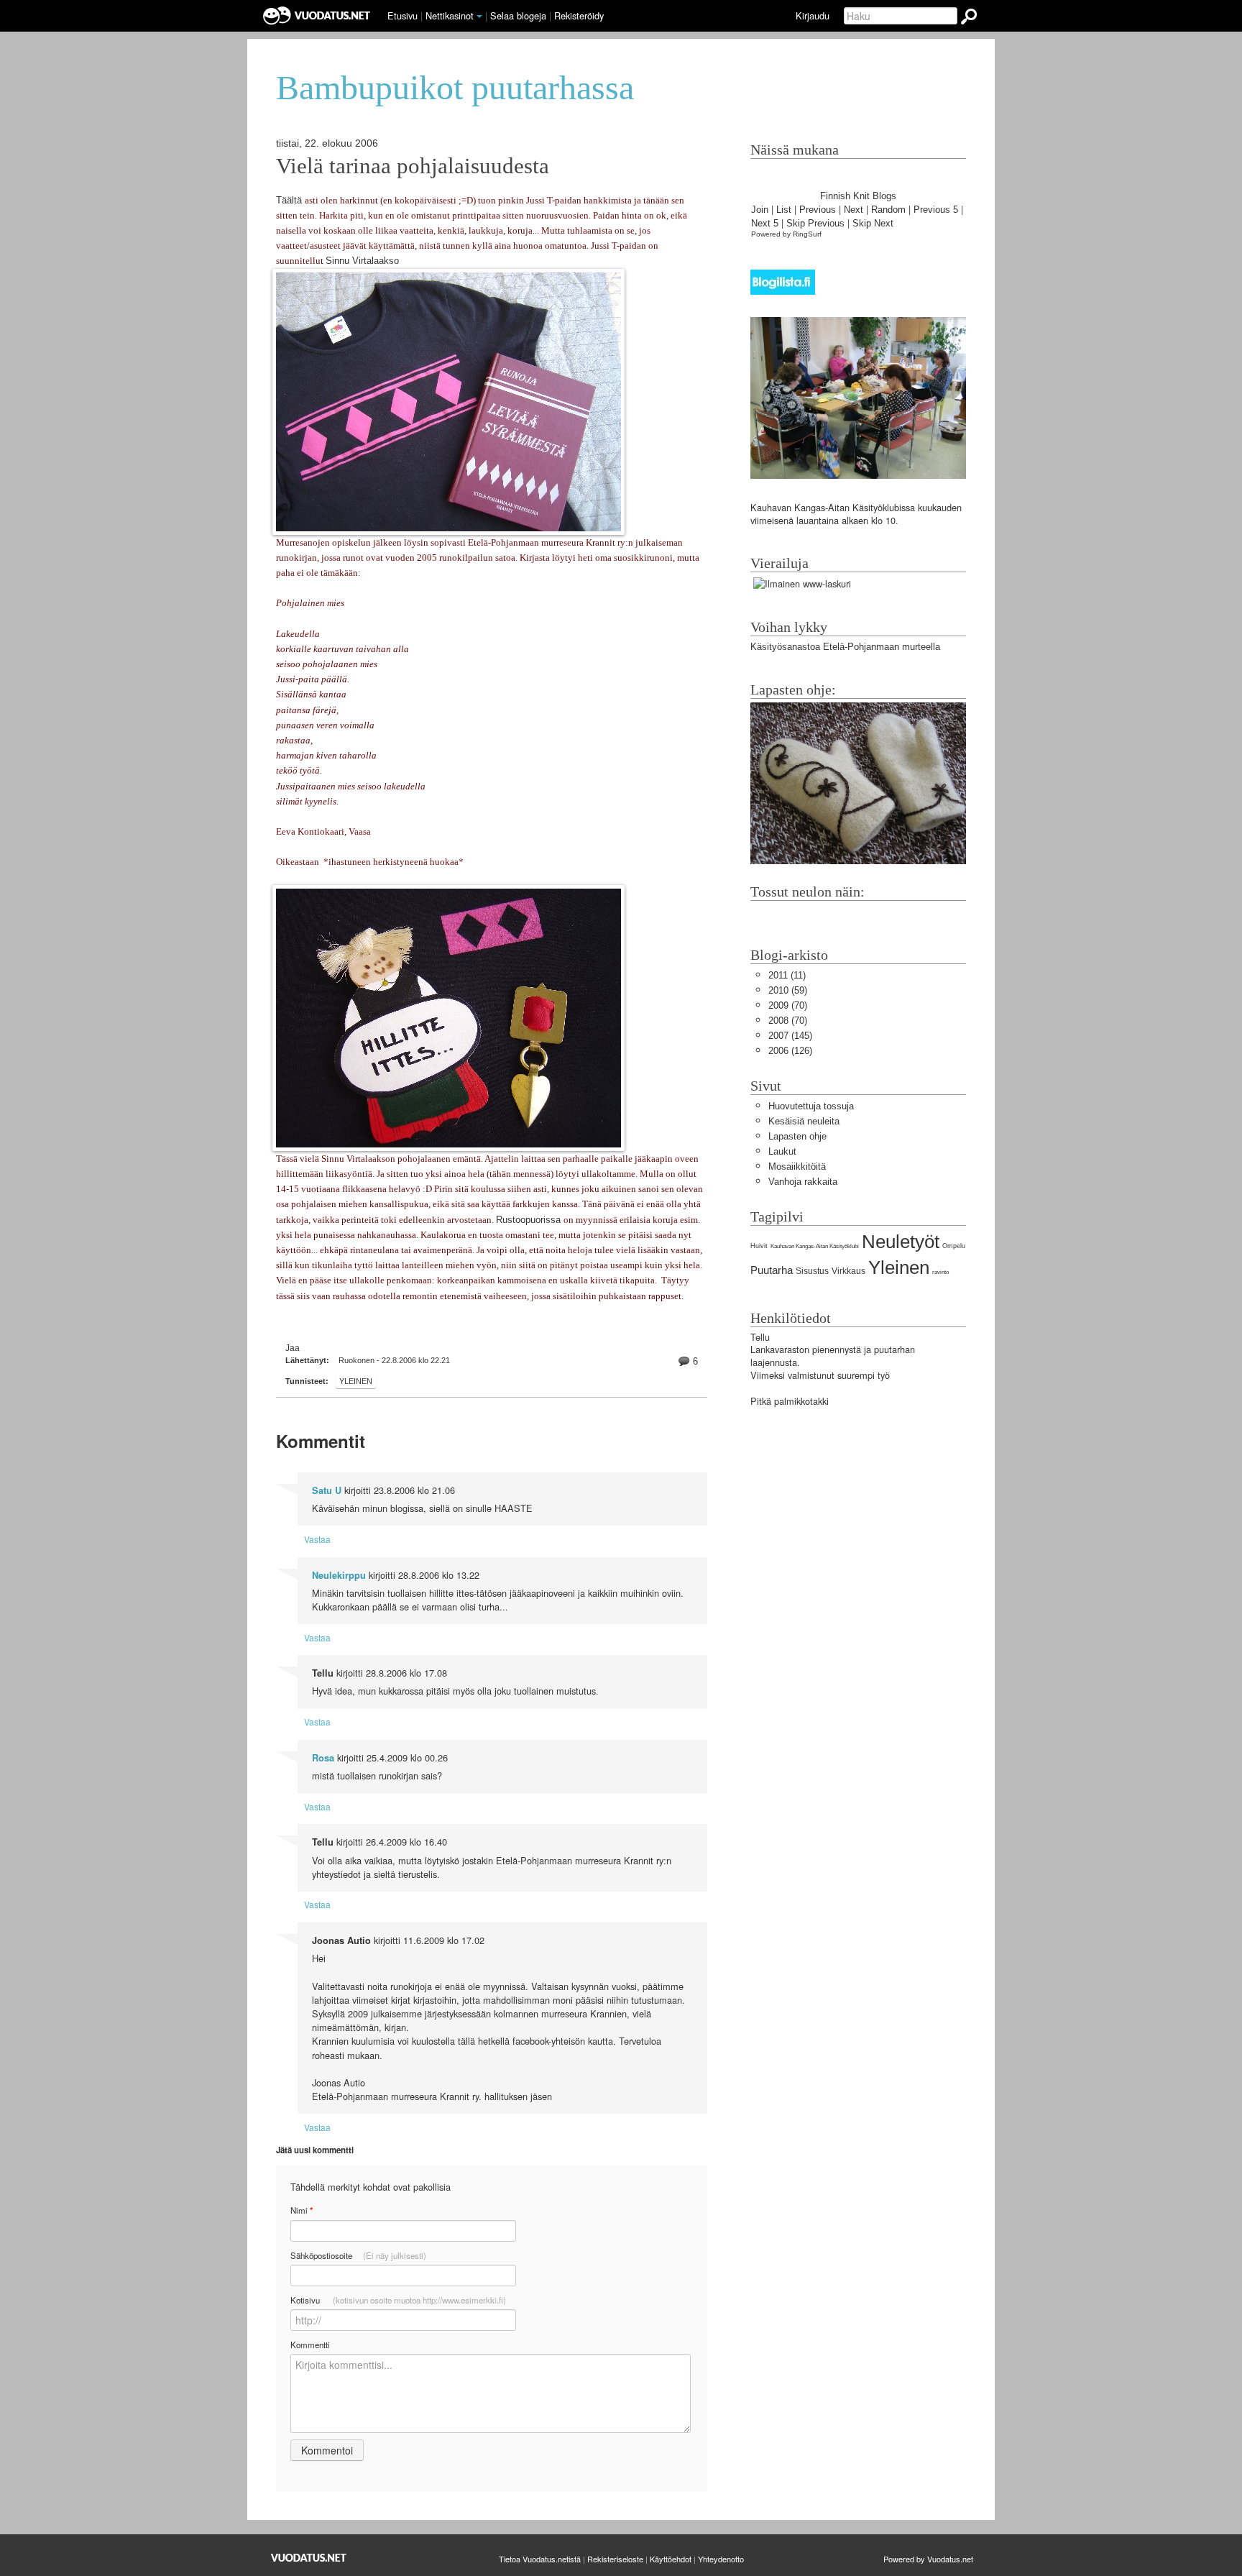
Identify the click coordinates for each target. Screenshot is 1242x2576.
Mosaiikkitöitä (797, 1166)
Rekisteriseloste (615, 2559)
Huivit (759, 1246)
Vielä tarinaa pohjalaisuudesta (413, 166)
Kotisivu (398, 2300)
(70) (788, 1005)
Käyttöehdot (671, 2559)
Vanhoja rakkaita (803, 1182)
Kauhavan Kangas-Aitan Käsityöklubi (815, 1246)
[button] (479, 17)
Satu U (327, 1490)
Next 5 (765, 223)
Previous (818, 210)
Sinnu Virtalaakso (362, 261)
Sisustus (812, 1271)
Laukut (782, 1151)
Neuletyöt (901, 1242)
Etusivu (402, 15)
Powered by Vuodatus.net (928, 2559)
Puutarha (772, 1270)
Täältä (290, 200)
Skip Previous (815, 223)
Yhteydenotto (721, 2559)
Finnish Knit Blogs (858, 196)
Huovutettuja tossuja (811, 1106)
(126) (790, 1051)
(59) (788, 990)
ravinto (940, 1272)
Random (888, 210)
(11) (787, 975)
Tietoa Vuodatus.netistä (540, 2559)
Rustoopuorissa (530, 1220)
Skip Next (873, 223)
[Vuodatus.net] (309, 2558)
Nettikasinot (450, 15)
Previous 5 (936, 210)
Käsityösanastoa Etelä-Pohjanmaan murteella (845, 647)
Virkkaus (848, 1271)
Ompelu (954, 1246)
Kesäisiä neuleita (804, 1121)
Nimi (302, 2210)
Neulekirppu (339, 1575)
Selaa (518, 15)
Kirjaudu (813, 15)
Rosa (323, 1758)
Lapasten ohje (797, 1136)
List (784, 210)
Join (760, 210)
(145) (790, 1036)
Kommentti (310, 2344)
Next (854, 210)
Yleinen (356, 1381)
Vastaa (317, 1539)
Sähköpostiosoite (358, 2255)
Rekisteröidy (579, 15)
